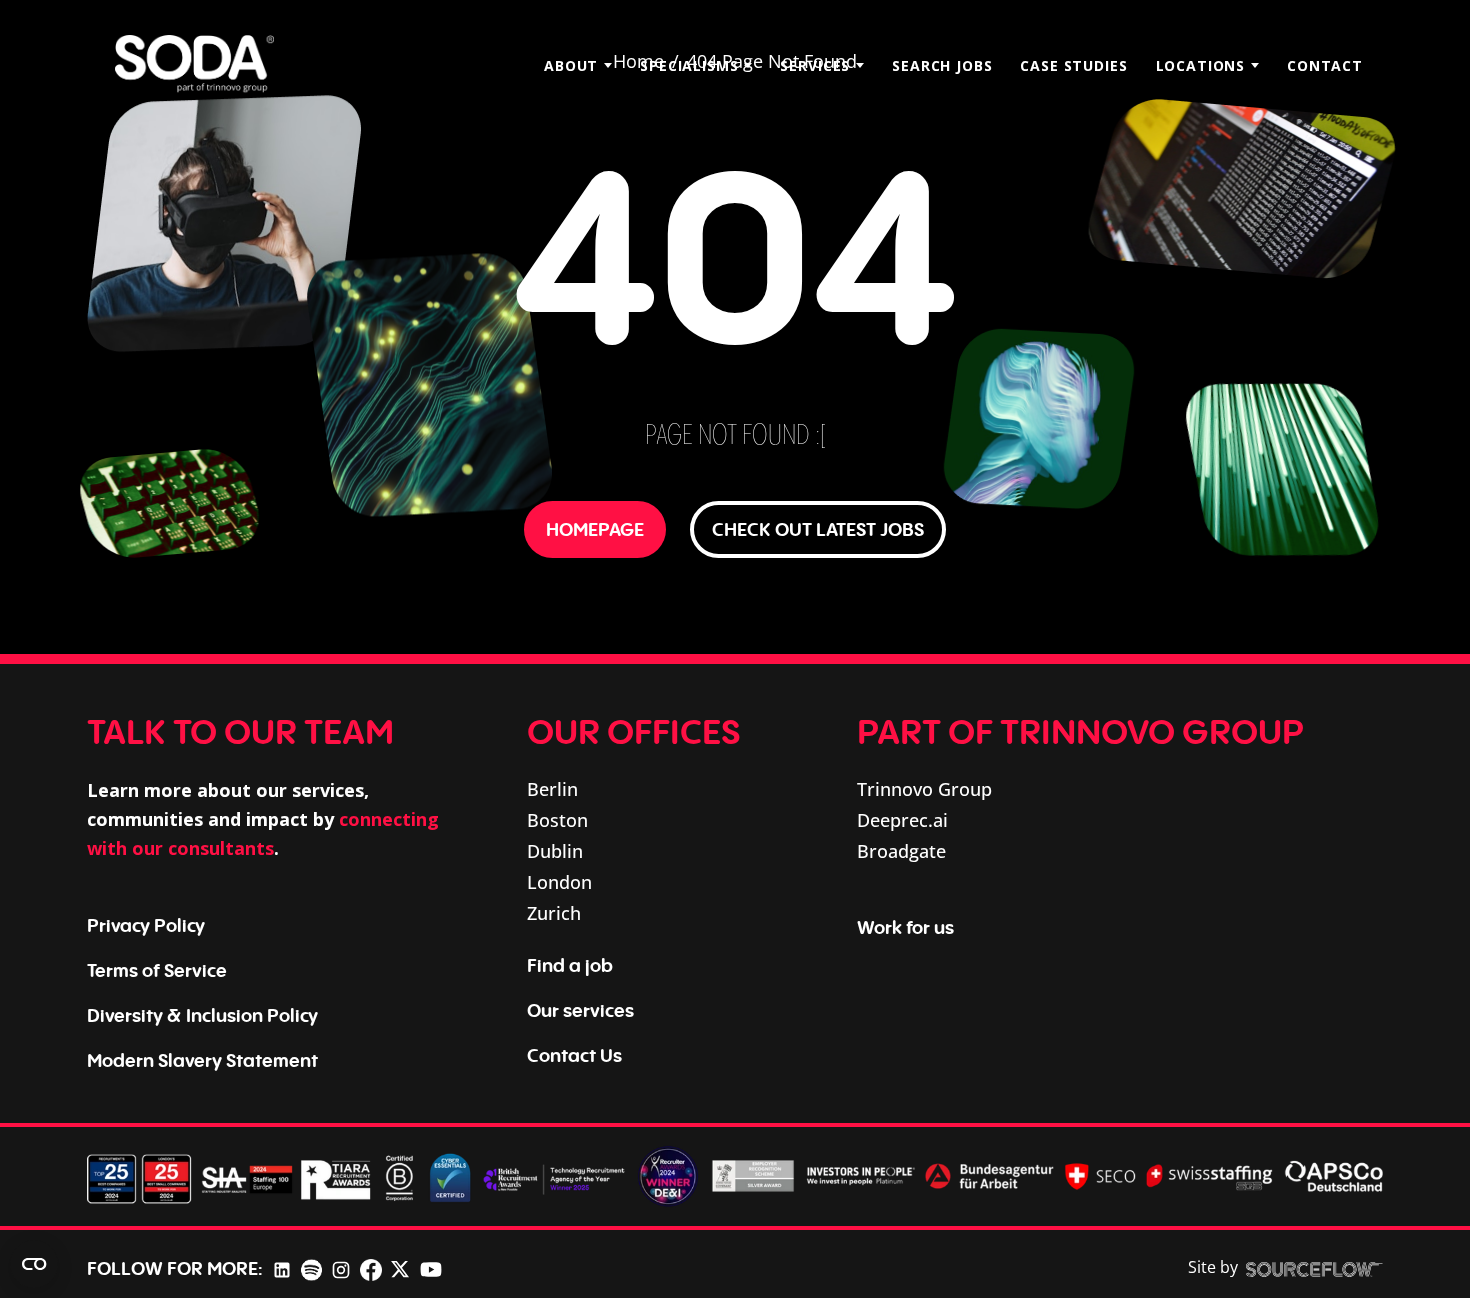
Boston (557, 820)
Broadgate (901, 851)
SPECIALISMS (689, 65)
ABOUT (571, 65)
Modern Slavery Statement (202, 1060)
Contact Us (574, 1055)
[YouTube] (431, 1268)
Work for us (905, 927)
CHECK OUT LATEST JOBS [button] (818, 529)
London (559, 882)
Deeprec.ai (902, 820)
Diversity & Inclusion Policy (202, 1015)
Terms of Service (157, 970)
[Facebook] (371, 1268)
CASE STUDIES (1073, 65)
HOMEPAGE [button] (595, 529)
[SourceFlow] (1314, 1268)
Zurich (554, 913)
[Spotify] (311, 1268)
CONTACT (1325, 65)
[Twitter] (400, 1268)
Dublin (555, 851)
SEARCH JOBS (942, 65)
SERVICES (815, 65)
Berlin (552, 789)
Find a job (570, 965)
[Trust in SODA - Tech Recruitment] (194, 65)
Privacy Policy (146, 925)
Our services (580, 1010)
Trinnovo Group (924, 789)
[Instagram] (341, 1268)
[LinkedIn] (282, 1268)
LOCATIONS (1201, 65)
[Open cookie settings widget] (34, 1264)
